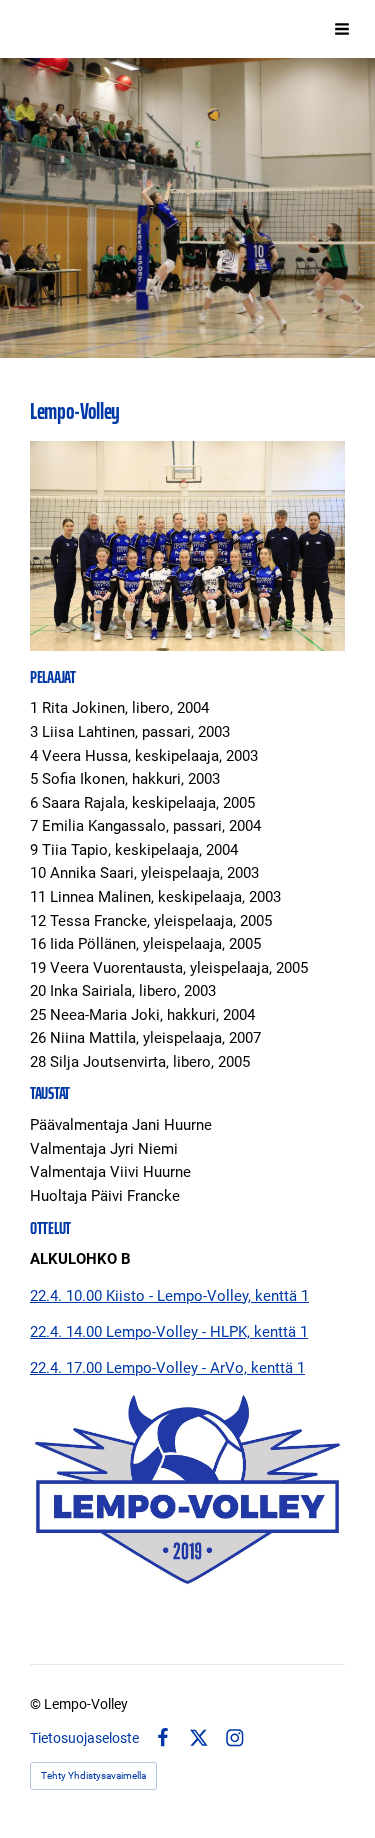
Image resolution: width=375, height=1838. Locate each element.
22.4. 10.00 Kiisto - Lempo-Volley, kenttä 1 (169, 1296)
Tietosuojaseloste (84, 1738)
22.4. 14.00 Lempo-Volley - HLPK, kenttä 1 (169, 1332)
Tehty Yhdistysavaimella (93, 1775)
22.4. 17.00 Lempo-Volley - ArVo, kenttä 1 (167, 1368)
